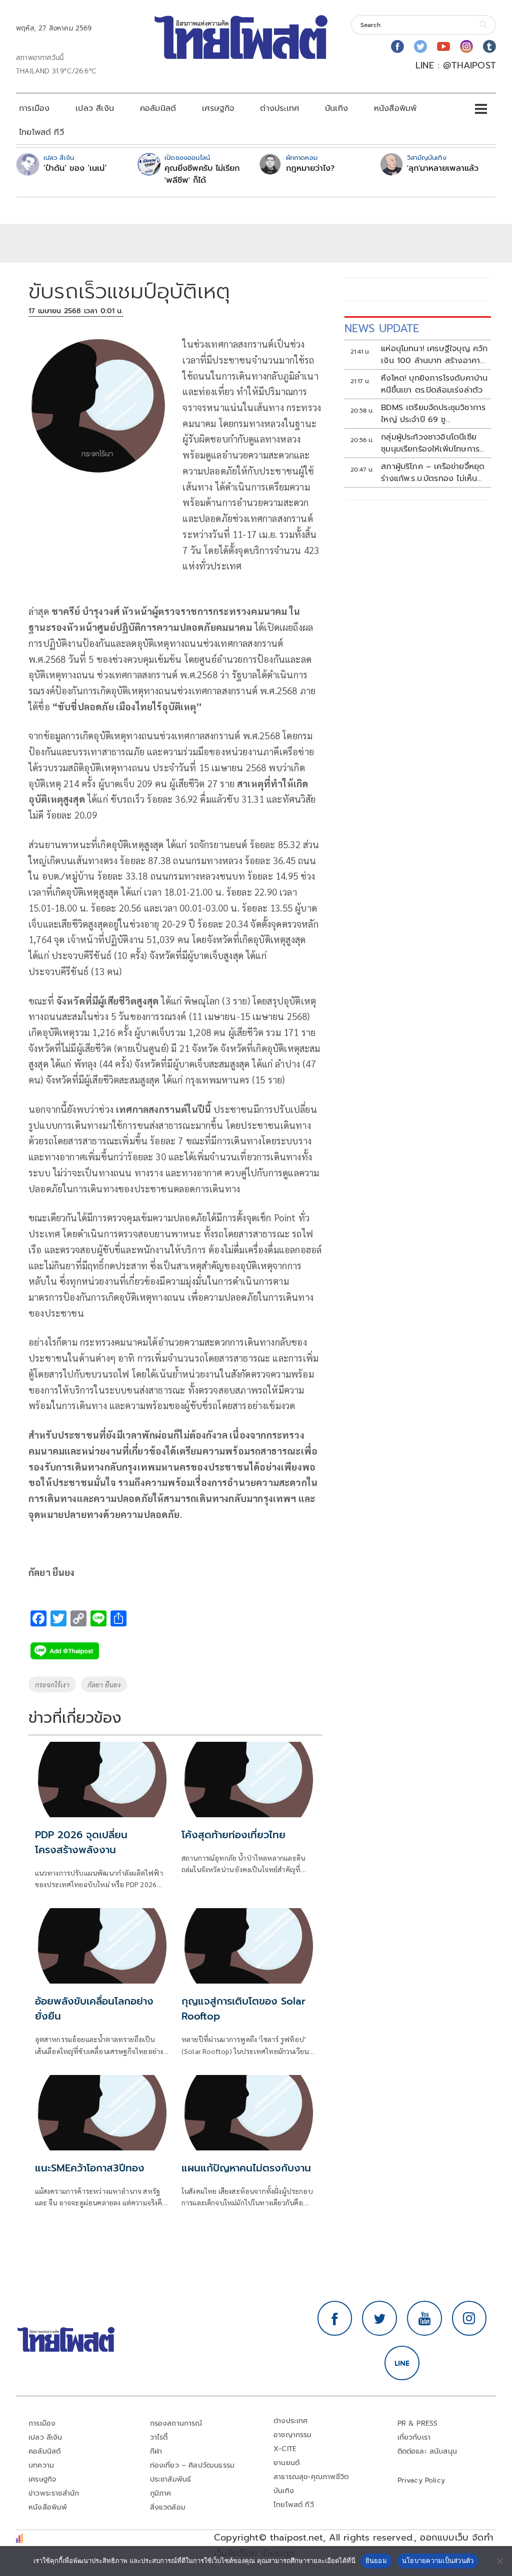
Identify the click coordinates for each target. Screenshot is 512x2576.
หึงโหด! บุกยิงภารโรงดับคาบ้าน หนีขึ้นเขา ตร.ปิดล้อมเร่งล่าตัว (434, 384)
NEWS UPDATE (382, 328)
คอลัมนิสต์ (158, 108)
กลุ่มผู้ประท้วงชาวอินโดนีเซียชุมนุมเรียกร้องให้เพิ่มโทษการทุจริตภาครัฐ (430, 443)
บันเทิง (336, 108)
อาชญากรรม (293, 2435)
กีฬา (156, 2451)
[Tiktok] (489, 46)
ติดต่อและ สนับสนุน (427, 2451)
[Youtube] (443, 46)
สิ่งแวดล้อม (168, 2507)
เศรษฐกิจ (218, 108)
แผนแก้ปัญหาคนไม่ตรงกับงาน (246, 2168)
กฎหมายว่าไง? (310, 168)
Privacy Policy (421, 2480)
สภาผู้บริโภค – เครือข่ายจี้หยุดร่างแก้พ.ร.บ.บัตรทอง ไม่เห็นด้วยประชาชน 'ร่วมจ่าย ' (433, 473)
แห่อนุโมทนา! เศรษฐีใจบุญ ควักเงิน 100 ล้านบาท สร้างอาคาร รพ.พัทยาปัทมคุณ (434, 355)
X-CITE (285, 2449)
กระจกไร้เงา (52, 1684)
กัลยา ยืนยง (104, 1684)
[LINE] (402, 2363)
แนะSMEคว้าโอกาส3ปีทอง (90, 2168)
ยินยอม (376, 2561)
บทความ (41, 2465)
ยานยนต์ (286, 2463)
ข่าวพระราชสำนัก (54, 2493)
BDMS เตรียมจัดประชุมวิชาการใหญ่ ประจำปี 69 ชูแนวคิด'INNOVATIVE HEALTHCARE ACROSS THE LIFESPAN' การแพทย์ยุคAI (433, 414)
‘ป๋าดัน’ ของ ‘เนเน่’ (75, 168)
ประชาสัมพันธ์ (171, 2479)
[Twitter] (420, 46)
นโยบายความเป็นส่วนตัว (438, 2561)
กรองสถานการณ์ (176, 2423)
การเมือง (34, 108)
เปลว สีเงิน (95, 108)
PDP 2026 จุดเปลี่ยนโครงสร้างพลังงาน (81, 1842)
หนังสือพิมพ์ (395, 108)
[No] (499, 2561)
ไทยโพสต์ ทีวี (41, 132)
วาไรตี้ (159, 2437)
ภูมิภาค (161, 2493)
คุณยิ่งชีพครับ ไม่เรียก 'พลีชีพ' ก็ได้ (202, 174)
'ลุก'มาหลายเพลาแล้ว (443, 168)
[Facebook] (397, 46)
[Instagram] (466, 46)
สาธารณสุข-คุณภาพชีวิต (311, 2477)
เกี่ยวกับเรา (414, 2437)
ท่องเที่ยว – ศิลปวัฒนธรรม (192, 2465)
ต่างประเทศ (279, 108)
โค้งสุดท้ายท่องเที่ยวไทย (233, 1835)
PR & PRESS (418, 2423)
